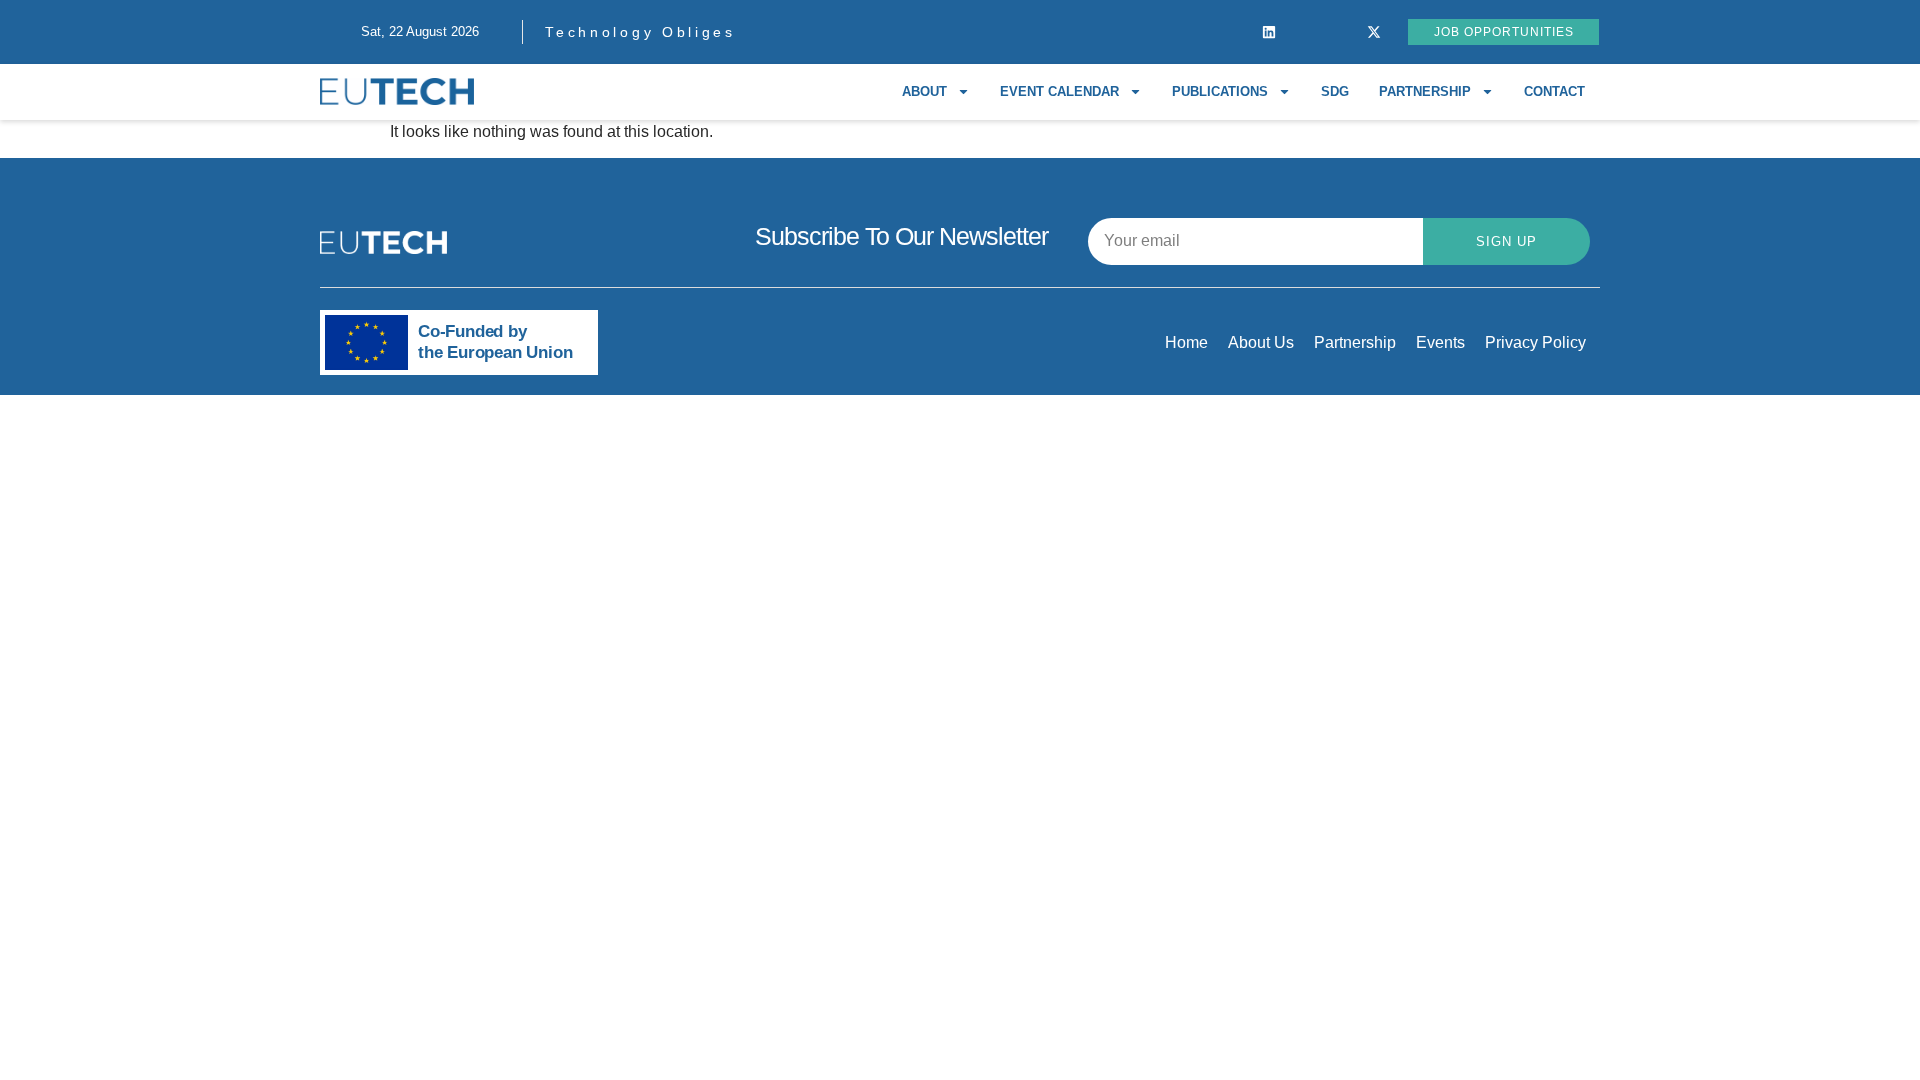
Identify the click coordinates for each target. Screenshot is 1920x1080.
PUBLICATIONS (1220, 91)
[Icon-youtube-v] (1339, 32)
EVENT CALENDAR (1059, 91)
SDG (1335, 91)
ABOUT (924, 91)
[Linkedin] (1269, 32)
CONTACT (1554, 91)
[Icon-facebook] (1234, 32)
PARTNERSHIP (1425, 91)
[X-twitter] (1374, 32)
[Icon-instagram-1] (1304, 32)
